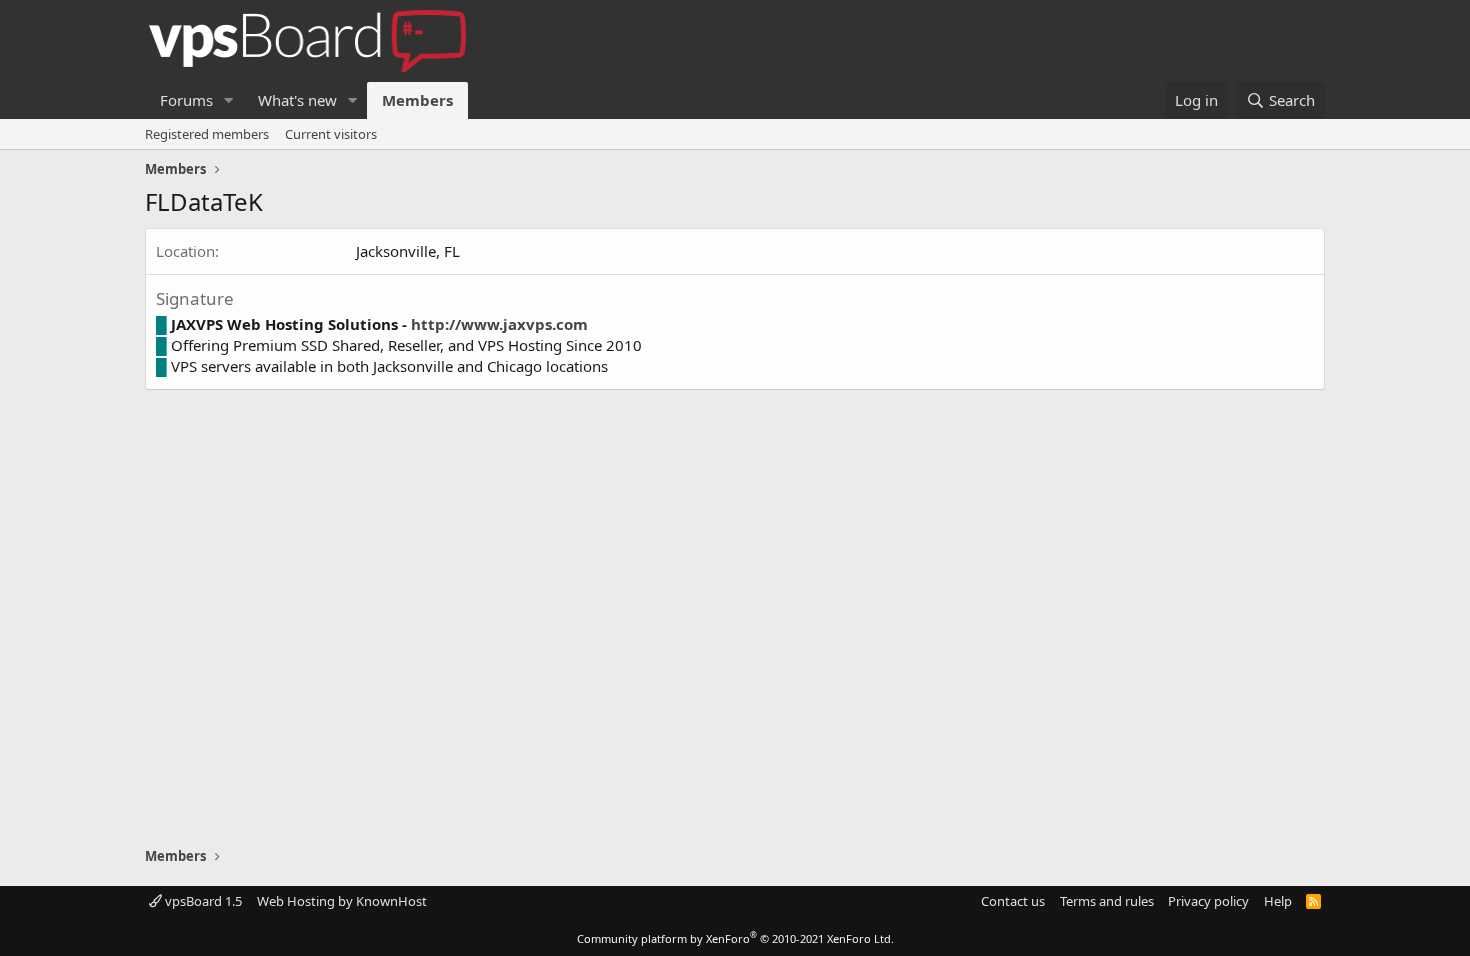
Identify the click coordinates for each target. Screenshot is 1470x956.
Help (1278, 901)
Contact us (1013, 901)
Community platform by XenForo (735, 938)
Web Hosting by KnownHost (342, 901)
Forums (186, 100)
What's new (297, 100)
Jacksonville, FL (408, 251)
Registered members (207, 134)
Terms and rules (1107, 901)
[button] (229, 100)
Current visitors (331, 134)
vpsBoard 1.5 (202, 901)
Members (417, 100)
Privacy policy (1208, 901)
